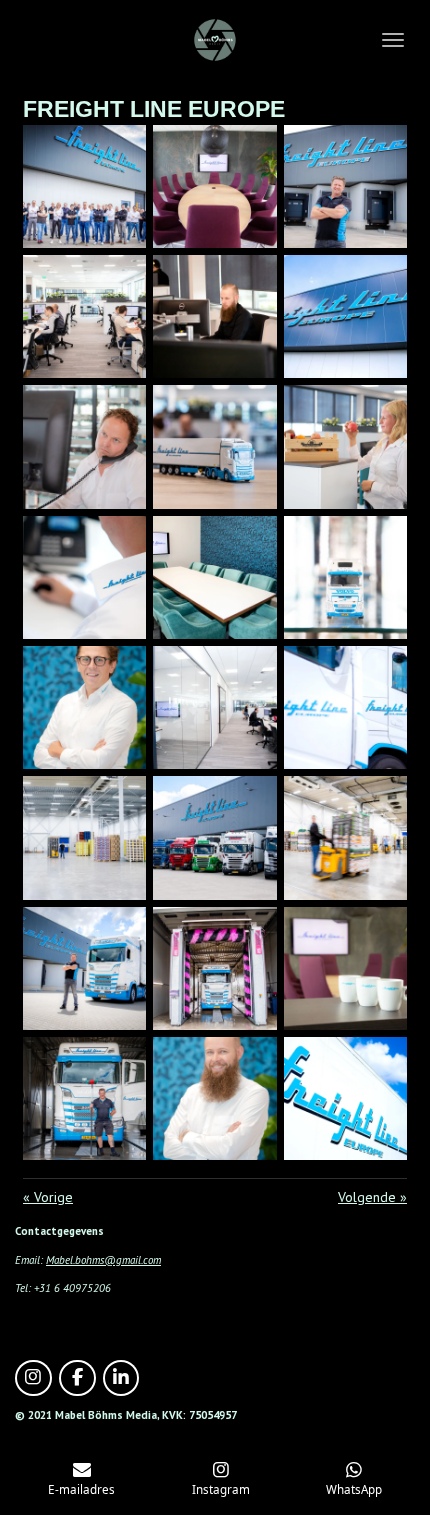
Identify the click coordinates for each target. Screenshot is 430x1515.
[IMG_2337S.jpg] (345, 447)
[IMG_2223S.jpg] (85, 317)
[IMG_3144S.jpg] (345, 186)
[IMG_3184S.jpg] (85, 968)
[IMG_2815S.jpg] (345, 1098)
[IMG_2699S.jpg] (345, 838)
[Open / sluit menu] (393, 40)
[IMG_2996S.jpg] (345, 317)
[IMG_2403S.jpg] (345, 577)
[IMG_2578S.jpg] (215, 838)
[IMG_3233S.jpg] (215, 968)
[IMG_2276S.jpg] (85, 447)
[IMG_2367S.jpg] (215, 577)
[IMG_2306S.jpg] (215, 447)
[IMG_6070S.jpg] (85, 707)
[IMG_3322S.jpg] (85, 1098)
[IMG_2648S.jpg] (345, 707)
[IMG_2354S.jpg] (85, 577)
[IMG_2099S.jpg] (215, 186)
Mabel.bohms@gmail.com (103, 1260)
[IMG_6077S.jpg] (215, 1098)
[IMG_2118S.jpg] (345, 968)
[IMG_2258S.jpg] (215, 317)
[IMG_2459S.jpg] (85, 838)
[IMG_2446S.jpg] (215, 707)
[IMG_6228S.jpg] (85, 186)
